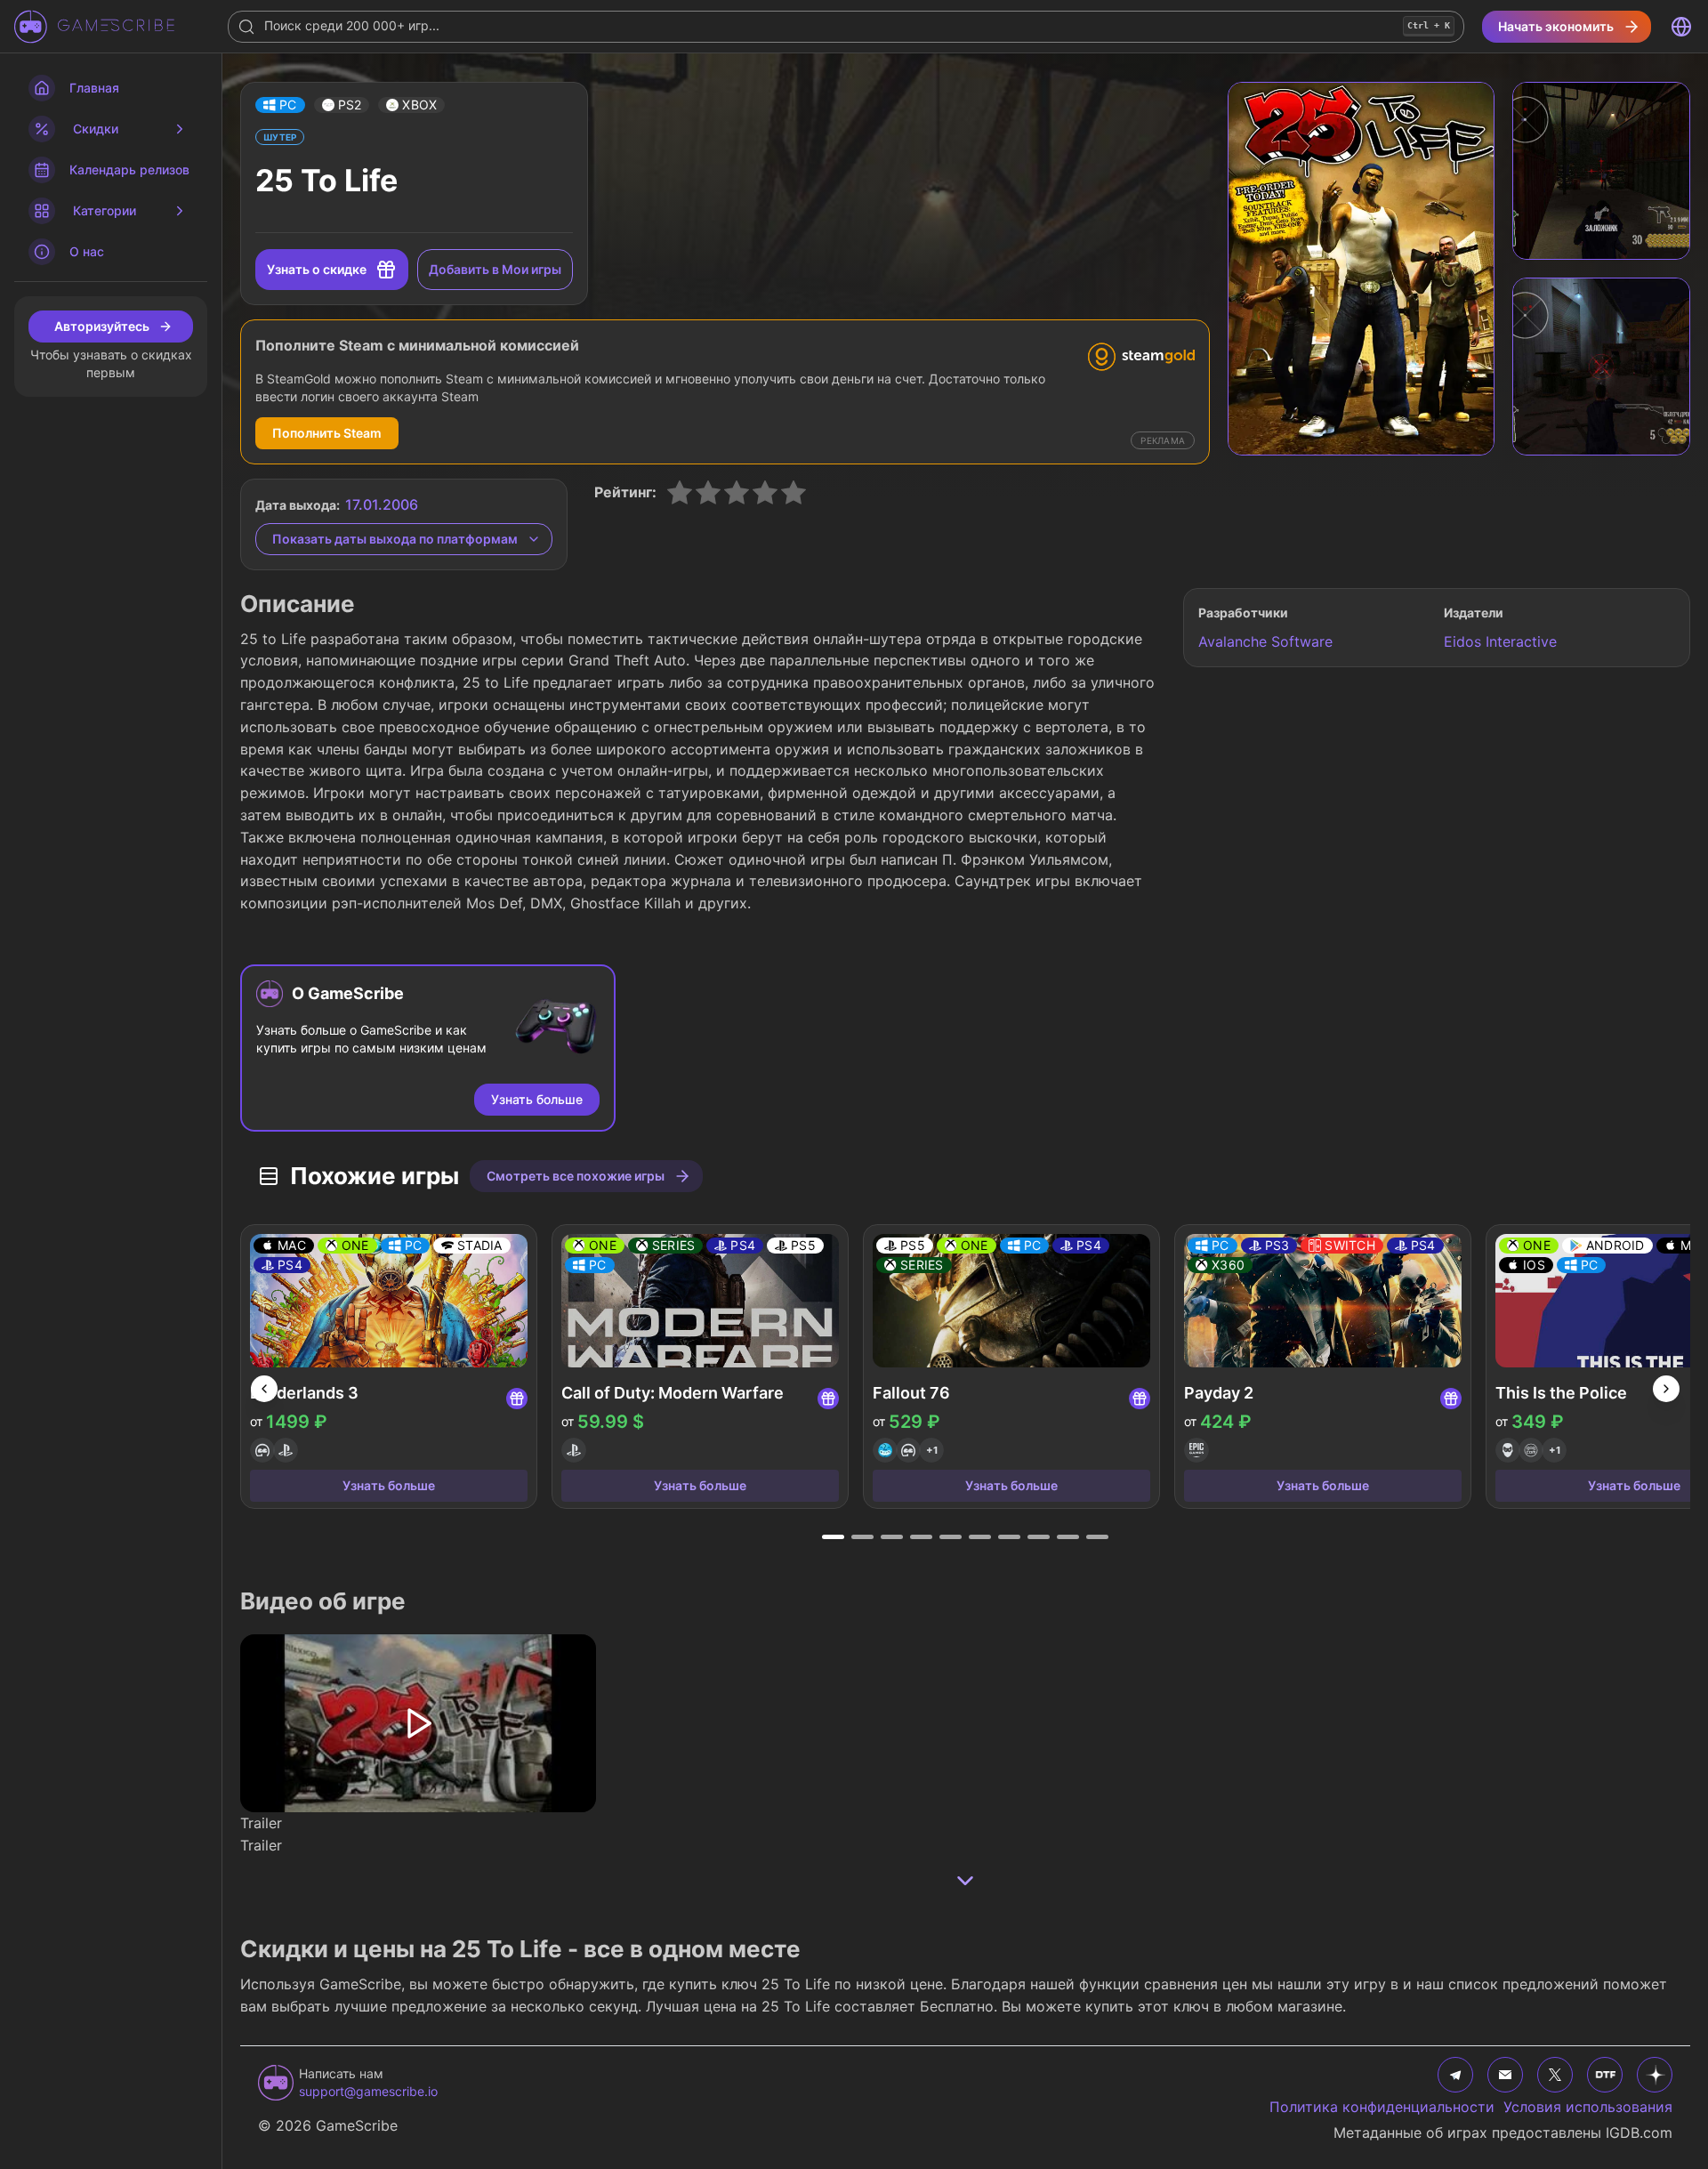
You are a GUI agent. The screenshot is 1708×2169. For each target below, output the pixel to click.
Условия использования (1588, 2107)
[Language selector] (1681, 27)
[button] (280, 105)
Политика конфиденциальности (1382, 2107)
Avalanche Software (1265, 641)
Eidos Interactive (1500, 641)
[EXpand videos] (965, 1881)
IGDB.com (1639, 2133)
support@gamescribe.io (368, 2091)
